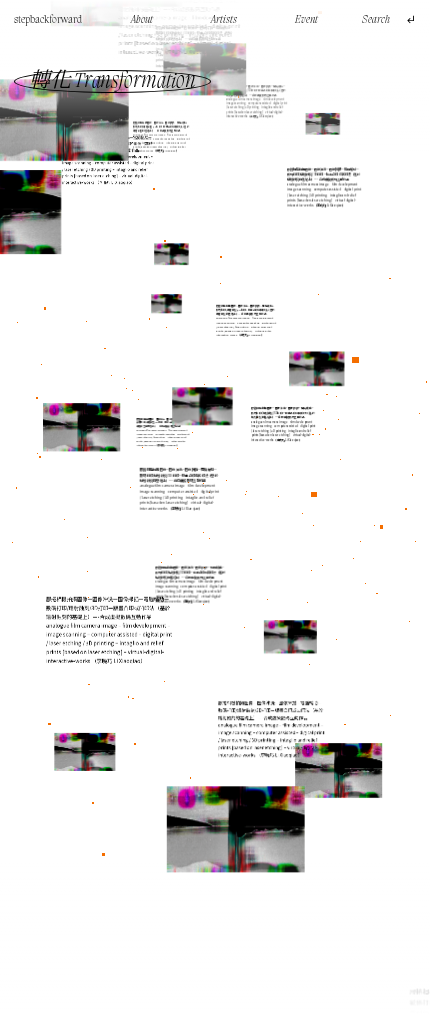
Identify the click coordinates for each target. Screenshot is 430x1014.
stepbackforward (48, 20)
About (142, 20)
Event (306, 20)
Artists (224, 20)
